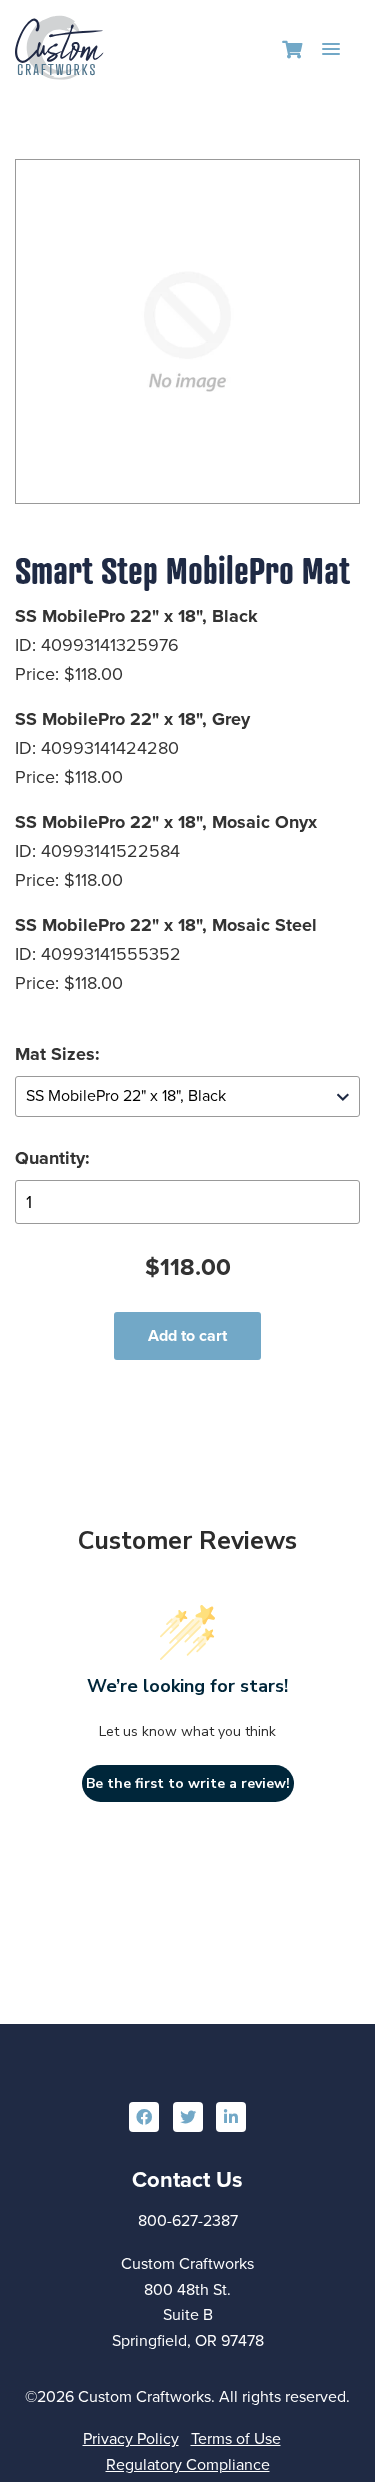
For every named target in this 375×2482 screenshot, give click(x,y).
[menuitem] (144, 2117)
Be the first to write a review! (188, 1783)
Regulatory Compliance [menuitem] (188, 2464)
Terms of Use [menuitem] (236, 2438)
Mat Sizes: (57, 1054)
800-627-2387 (188, 2221)
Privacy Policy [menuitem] (131, 2438)
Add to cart (187, 1335)
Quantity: (52, 1158)
